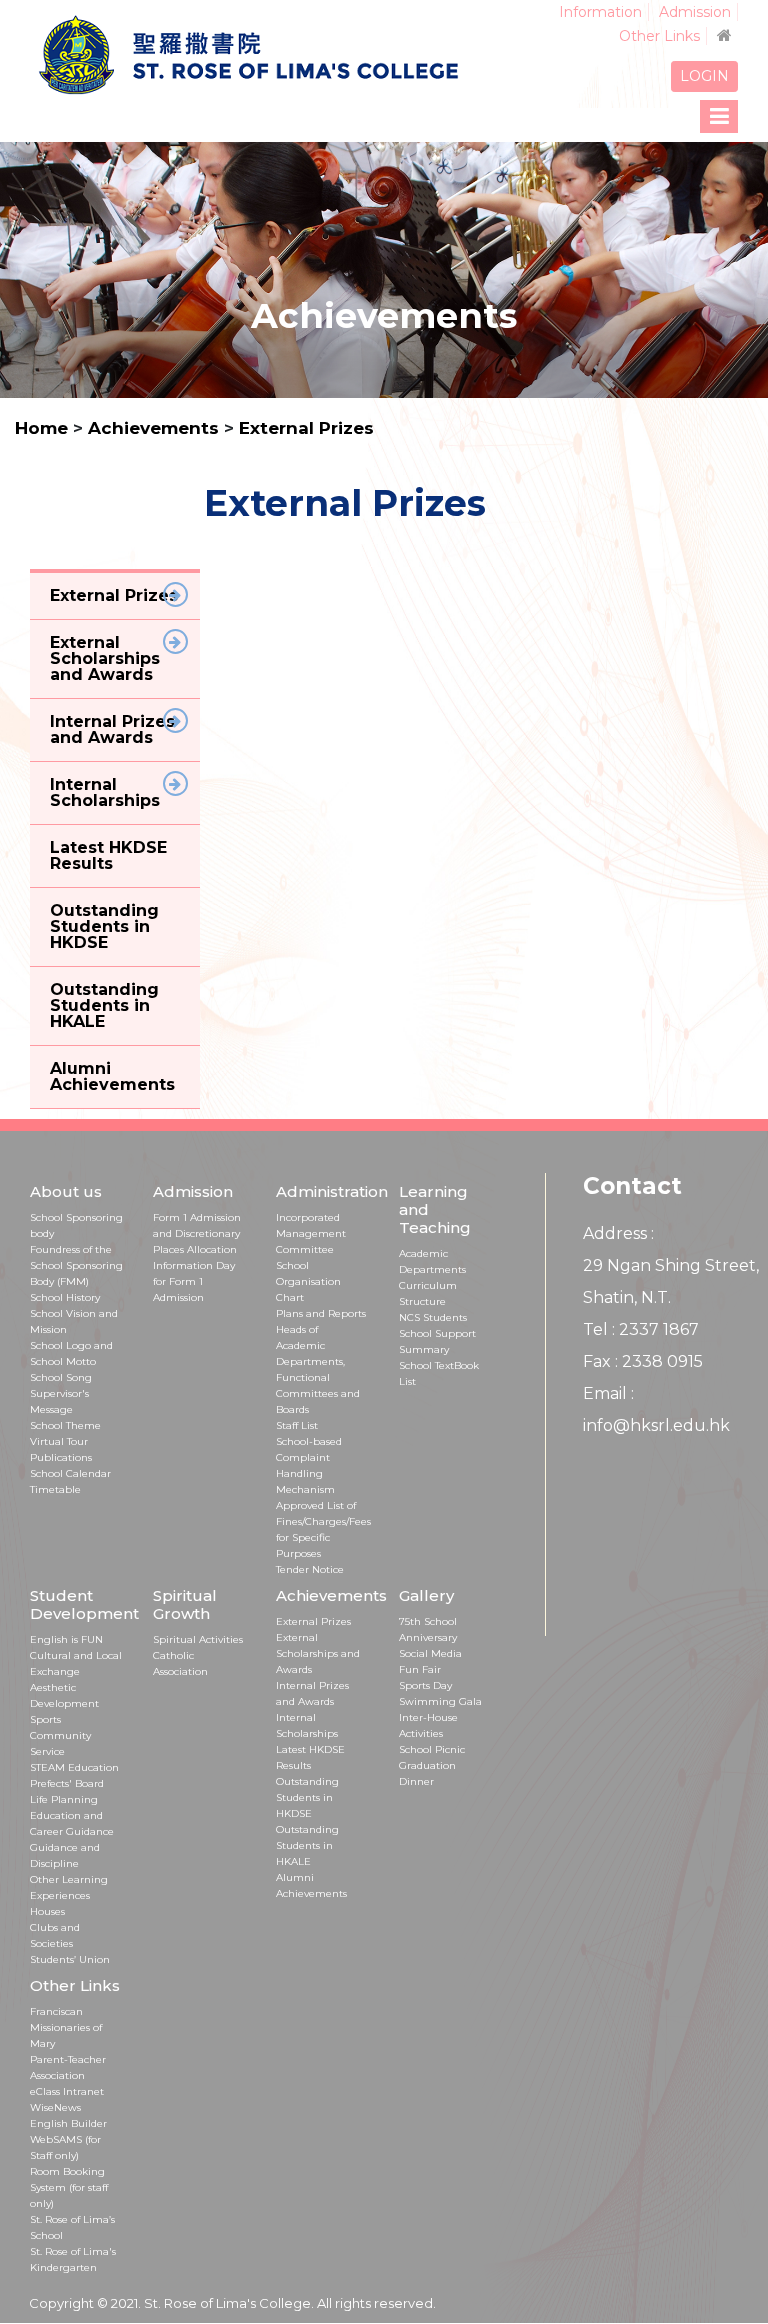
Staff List (297, 1425)
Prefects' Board (67, 1783)
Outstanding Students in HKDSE (307, 1797)
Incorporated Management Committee (311, 1233)
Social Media (430, 1653)
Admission (695, 12)
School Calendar (70, 1473)
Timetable (55, 1489)
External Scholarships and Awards (318, 1653)
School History (65, 1297)
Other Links (659, 36)
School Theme (65, 1425)
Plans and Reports (321, 1313)
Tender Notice (310, 1569)
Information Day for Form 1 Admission (194, 1281)
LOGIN (704, 76)
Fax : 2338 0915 (643, 1361)
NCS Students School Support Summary (437, 1333)
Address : (618, 1233)
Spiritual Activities (198, 1639)
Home (41, 428)
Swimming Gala (440, 1701)
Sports (45, 1719)
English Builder (68, 2123)
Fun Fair (420, 1669)
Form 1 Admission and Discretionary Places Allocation (197, 1233)
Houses (47, 1911)
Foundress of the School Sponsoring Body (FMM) (76, 1265)
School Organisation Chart (308, 1281)
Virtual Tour (59, 1441)
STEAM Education (74, 1767)
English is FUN (66, 1639)
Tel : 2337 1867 (641, 1329)
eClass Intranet (67, 2091)
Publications (61, 1457)
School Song (61, 1377)
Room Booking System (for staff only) (69, 2187)
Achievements (156, 428)
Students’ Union (70, 1959)
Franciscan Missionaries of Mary (66, 2027)
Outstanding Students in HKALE (307, 1845)
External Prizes (306, 428)
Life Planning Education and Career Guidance (72, 1815)
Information (600, 12)
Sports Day (425, 1685)
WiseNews (55, 2107)
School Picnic (432, 1749)
